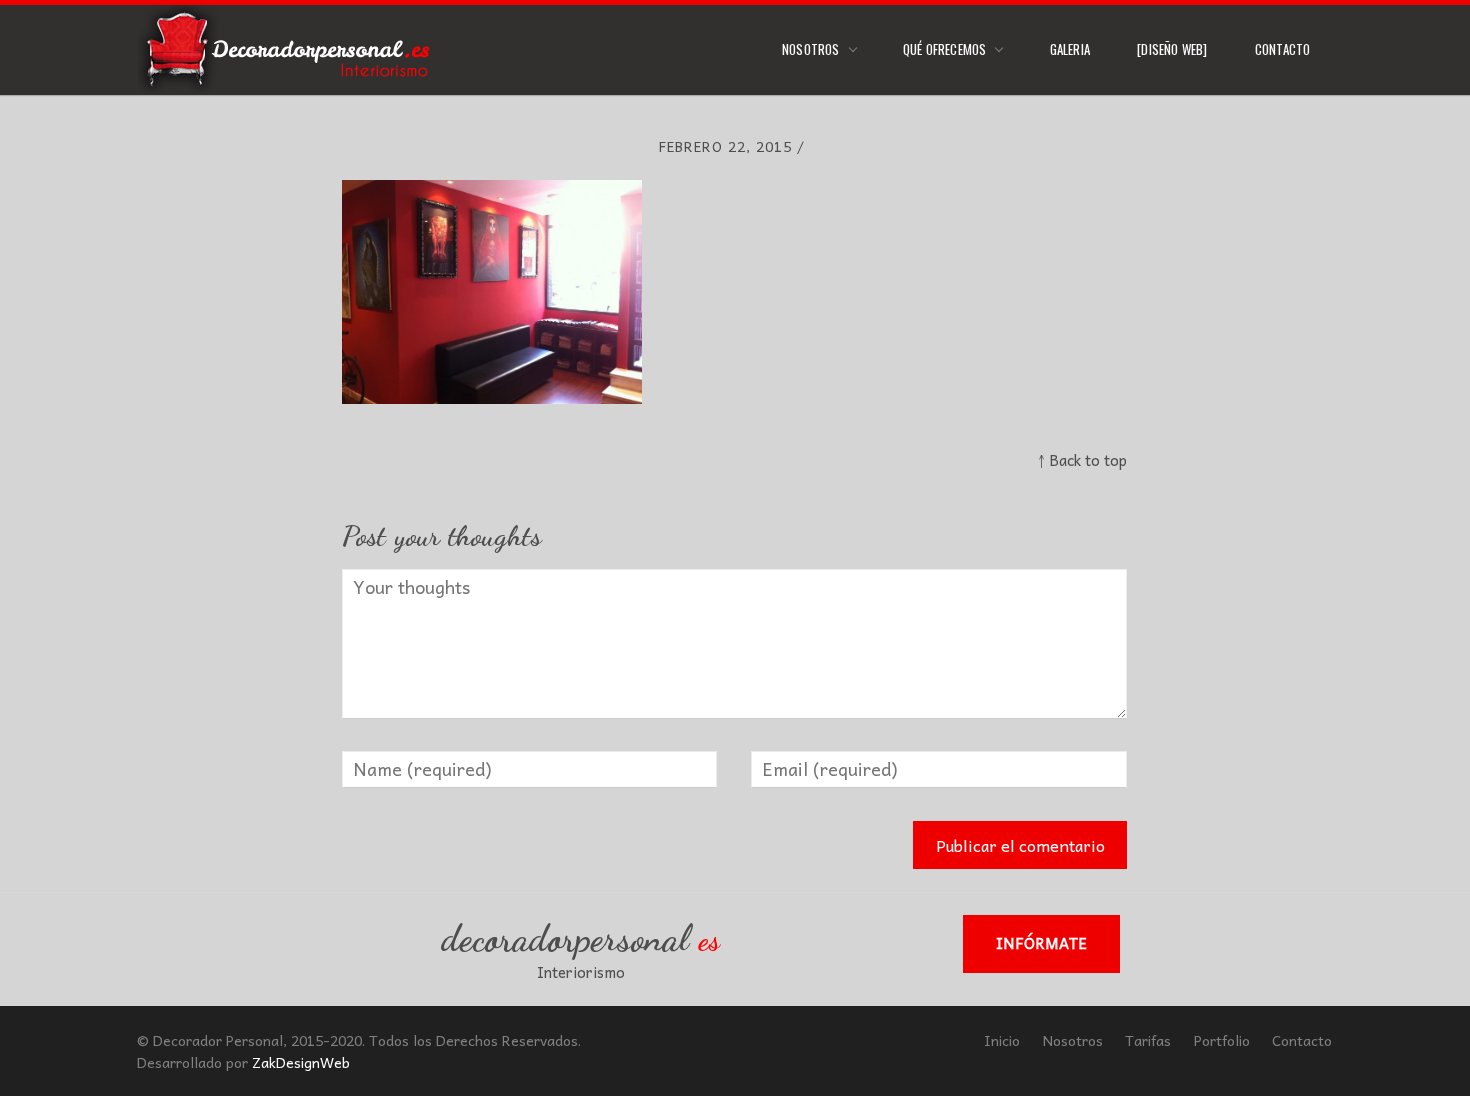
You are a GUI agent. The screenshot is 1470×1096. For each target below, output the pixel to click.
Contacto (1283, 49)
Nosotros (811, 49)
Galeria (1070, 49)
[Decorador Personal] (288, 50)
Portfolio (1222, 1040)
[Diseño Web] (1172, 49)
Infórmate (1041, 943)
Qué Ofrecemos (945, 49)
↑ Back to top (1082, 460)
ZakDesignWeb (301, 1062)
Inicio (1002, 1040)
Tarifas (1148, 1040)
